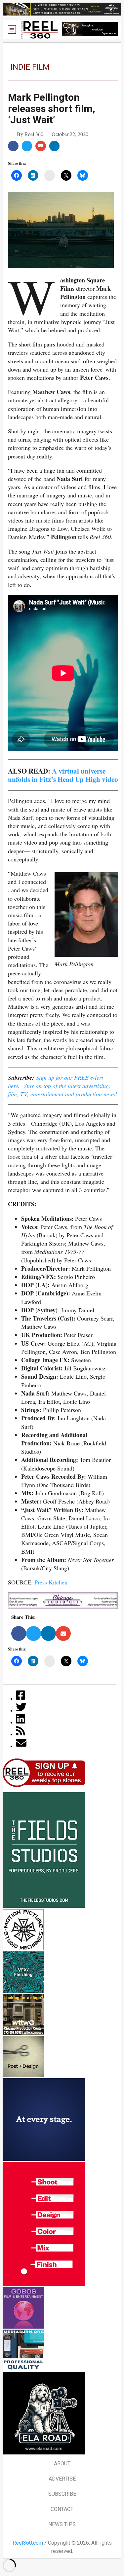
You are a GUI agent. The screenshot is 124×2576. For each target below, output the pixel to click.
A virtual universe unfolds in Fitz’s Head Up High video (63, 775)
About (62, 2464)
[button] (12, 30)
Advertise (62, 2479)
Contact (62, 2509)
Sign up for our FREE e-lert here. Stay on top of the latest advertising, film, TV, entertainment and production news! (62, 1086)
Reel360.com (28, 2543)
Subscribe (62, 2494)
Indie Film (30, 67)
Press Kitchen (51, 1582)
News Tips (62, 2524)
